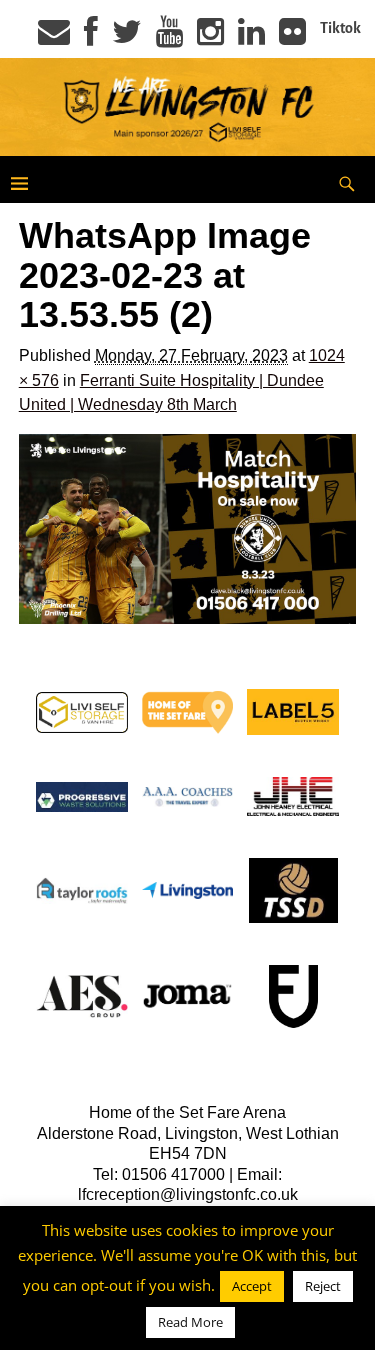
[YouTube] (169, 38)
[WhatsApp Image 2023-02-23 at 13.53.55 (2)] (188, 529)
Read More (190, 1322)
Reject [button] (323, 1286)
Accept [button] (252, 1286)
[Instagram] (210, 38)
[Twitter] (127, 38)
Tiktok (340, 28)
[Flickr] (292, 38)
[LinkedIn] (251, 38)
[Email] (54, 38)
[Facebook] (91, 38)
